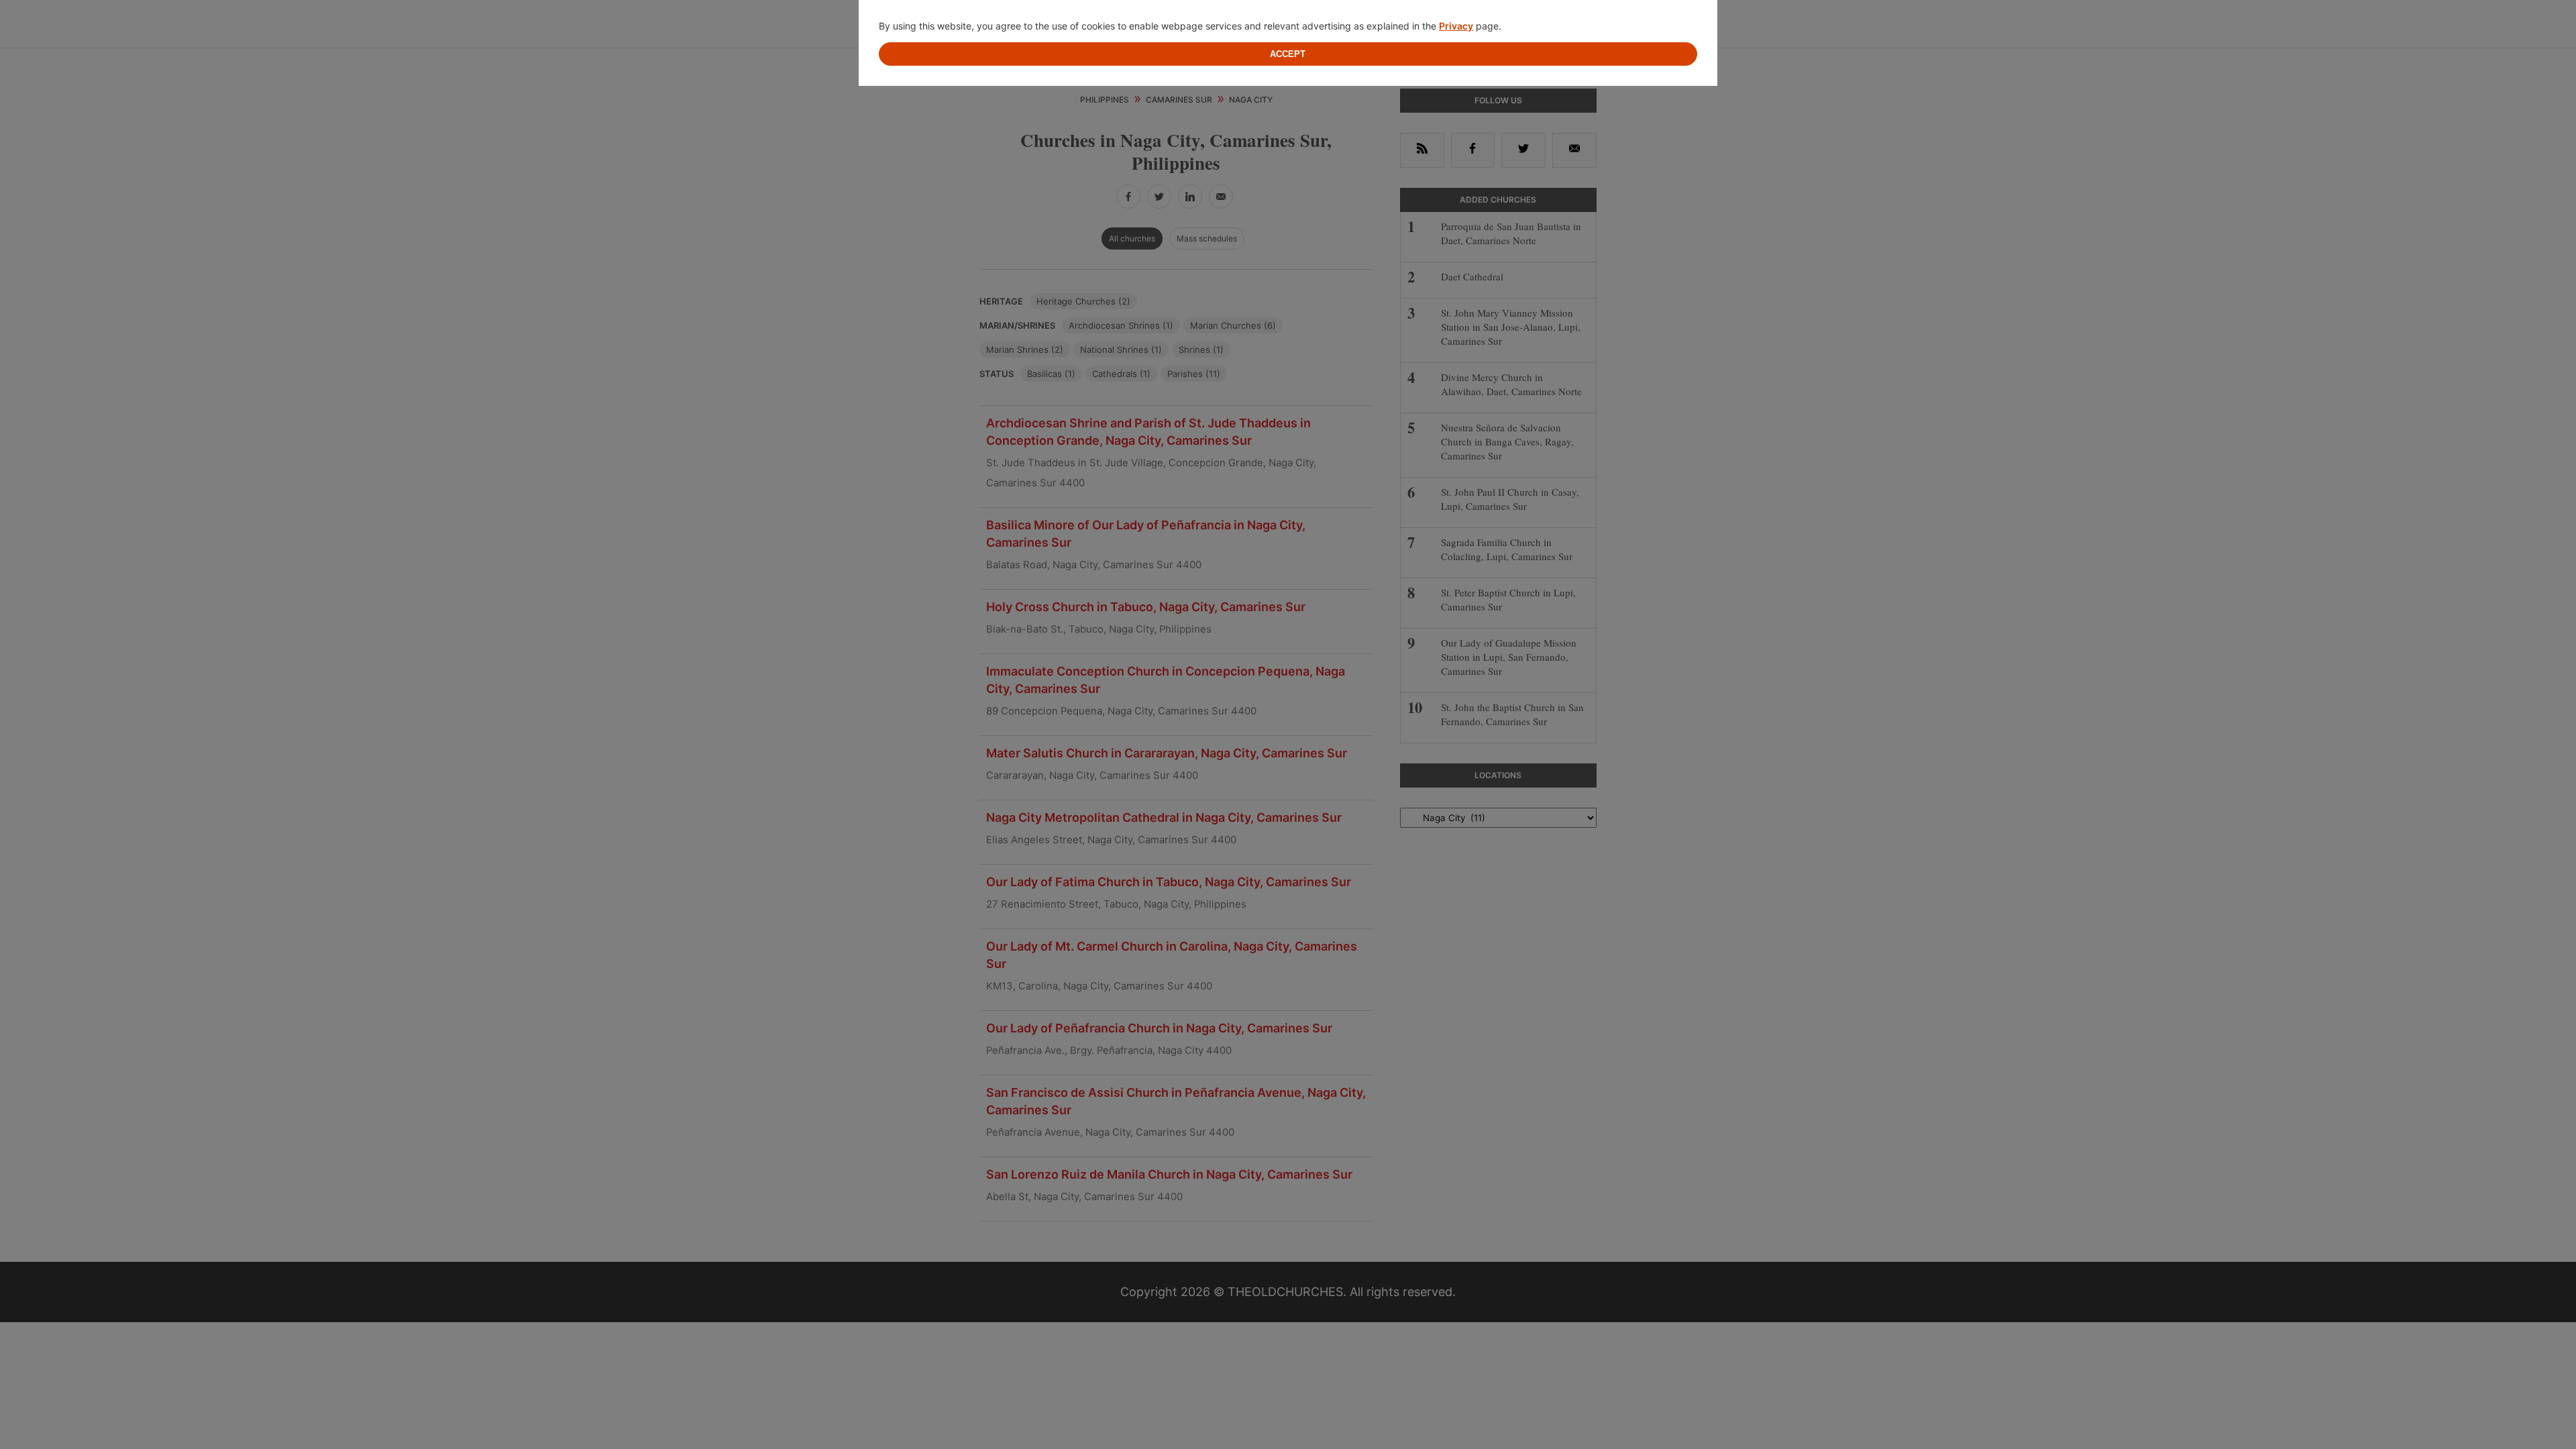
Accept (1288, 54)
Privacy (1456, 26)
